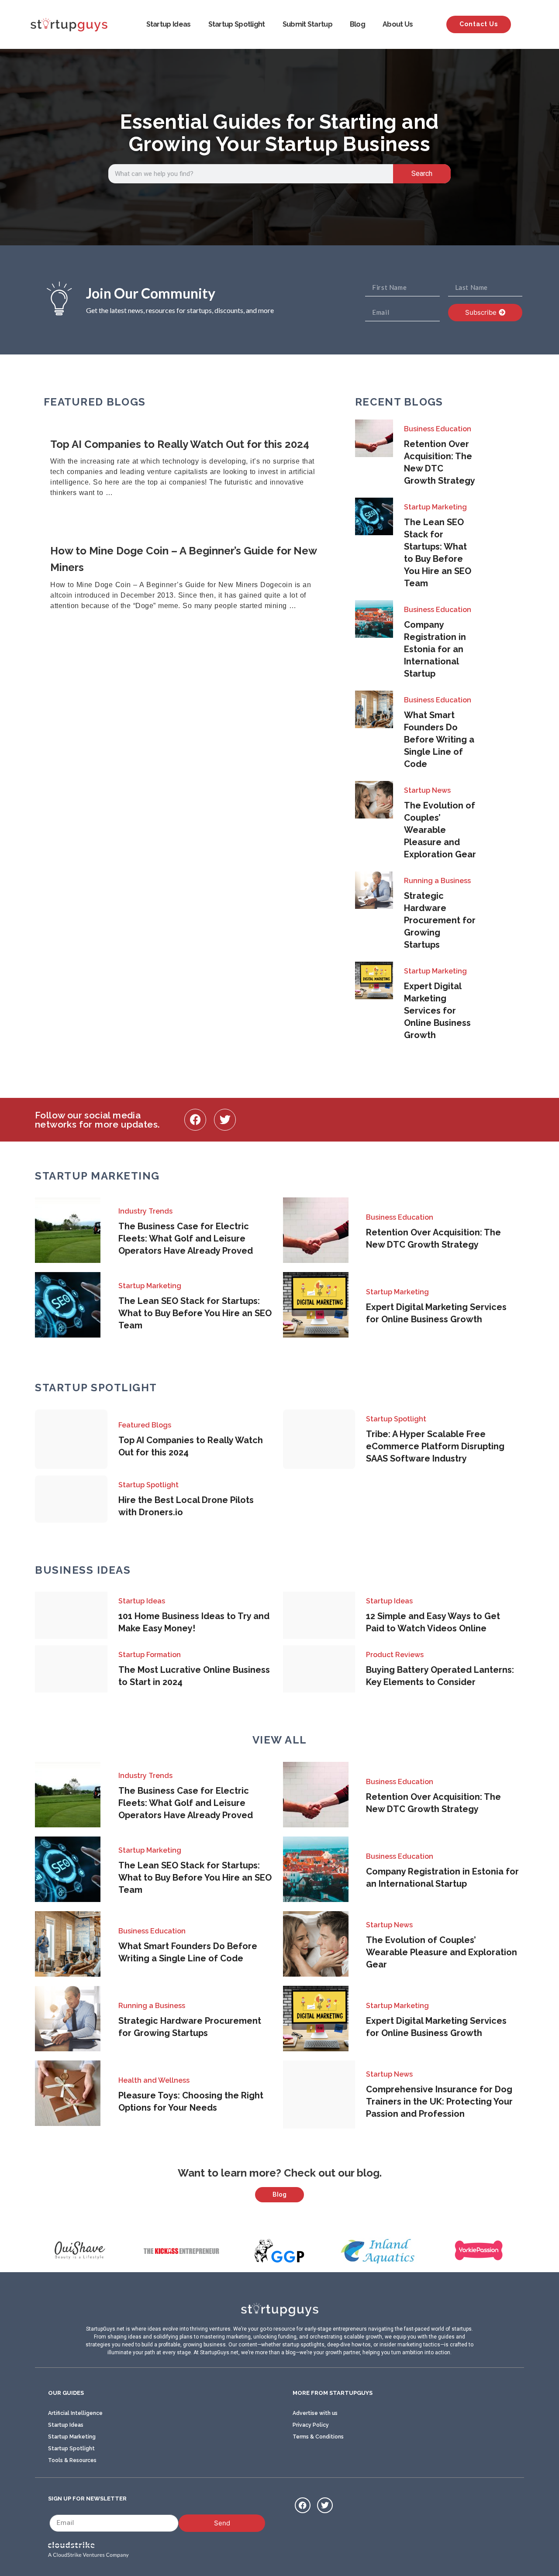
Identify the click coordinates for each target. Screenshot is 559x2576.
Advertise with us (315, 2413)
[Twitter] (225, 1120)
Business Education (438, 429)
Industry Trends (145, 1211)
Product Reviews (395, 1655)
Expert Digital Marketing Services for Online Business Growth (437, 1011)
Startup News (427, 790)
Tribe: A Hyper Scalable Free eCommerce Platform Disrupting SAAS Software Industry (435, 1446)
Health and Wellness (154, 2080)
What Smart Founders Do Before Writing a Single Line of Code (439, 739)
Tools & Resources (72, 2460)
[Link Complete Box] (188, 469)
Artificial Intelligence (75, 2413)
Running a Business (437, 881)
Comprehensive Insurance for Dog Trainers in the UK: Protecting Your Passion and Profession (439, 2101)
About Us (398, 24)
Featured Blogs (145, 1425)
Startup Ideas (169, 24)
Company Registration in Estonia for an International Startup (435, 649)
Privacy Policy (311, 2425)
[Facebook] (195, 1120)
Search (422, 174)
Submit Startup (307, 24)
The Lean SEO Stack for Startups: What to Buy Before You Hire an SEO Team (195, 1313)
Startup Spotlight (237, 24)
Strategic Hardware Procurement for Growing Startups (440, 920)
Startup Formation (150, 1655)
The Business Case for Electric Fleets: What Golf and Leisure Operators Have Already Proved (186, 1238)
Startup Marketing (435, 507)
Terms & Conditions (318, 2437)
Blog (357, 24)
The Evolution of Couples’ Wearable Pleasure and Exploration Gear (440, 830)
